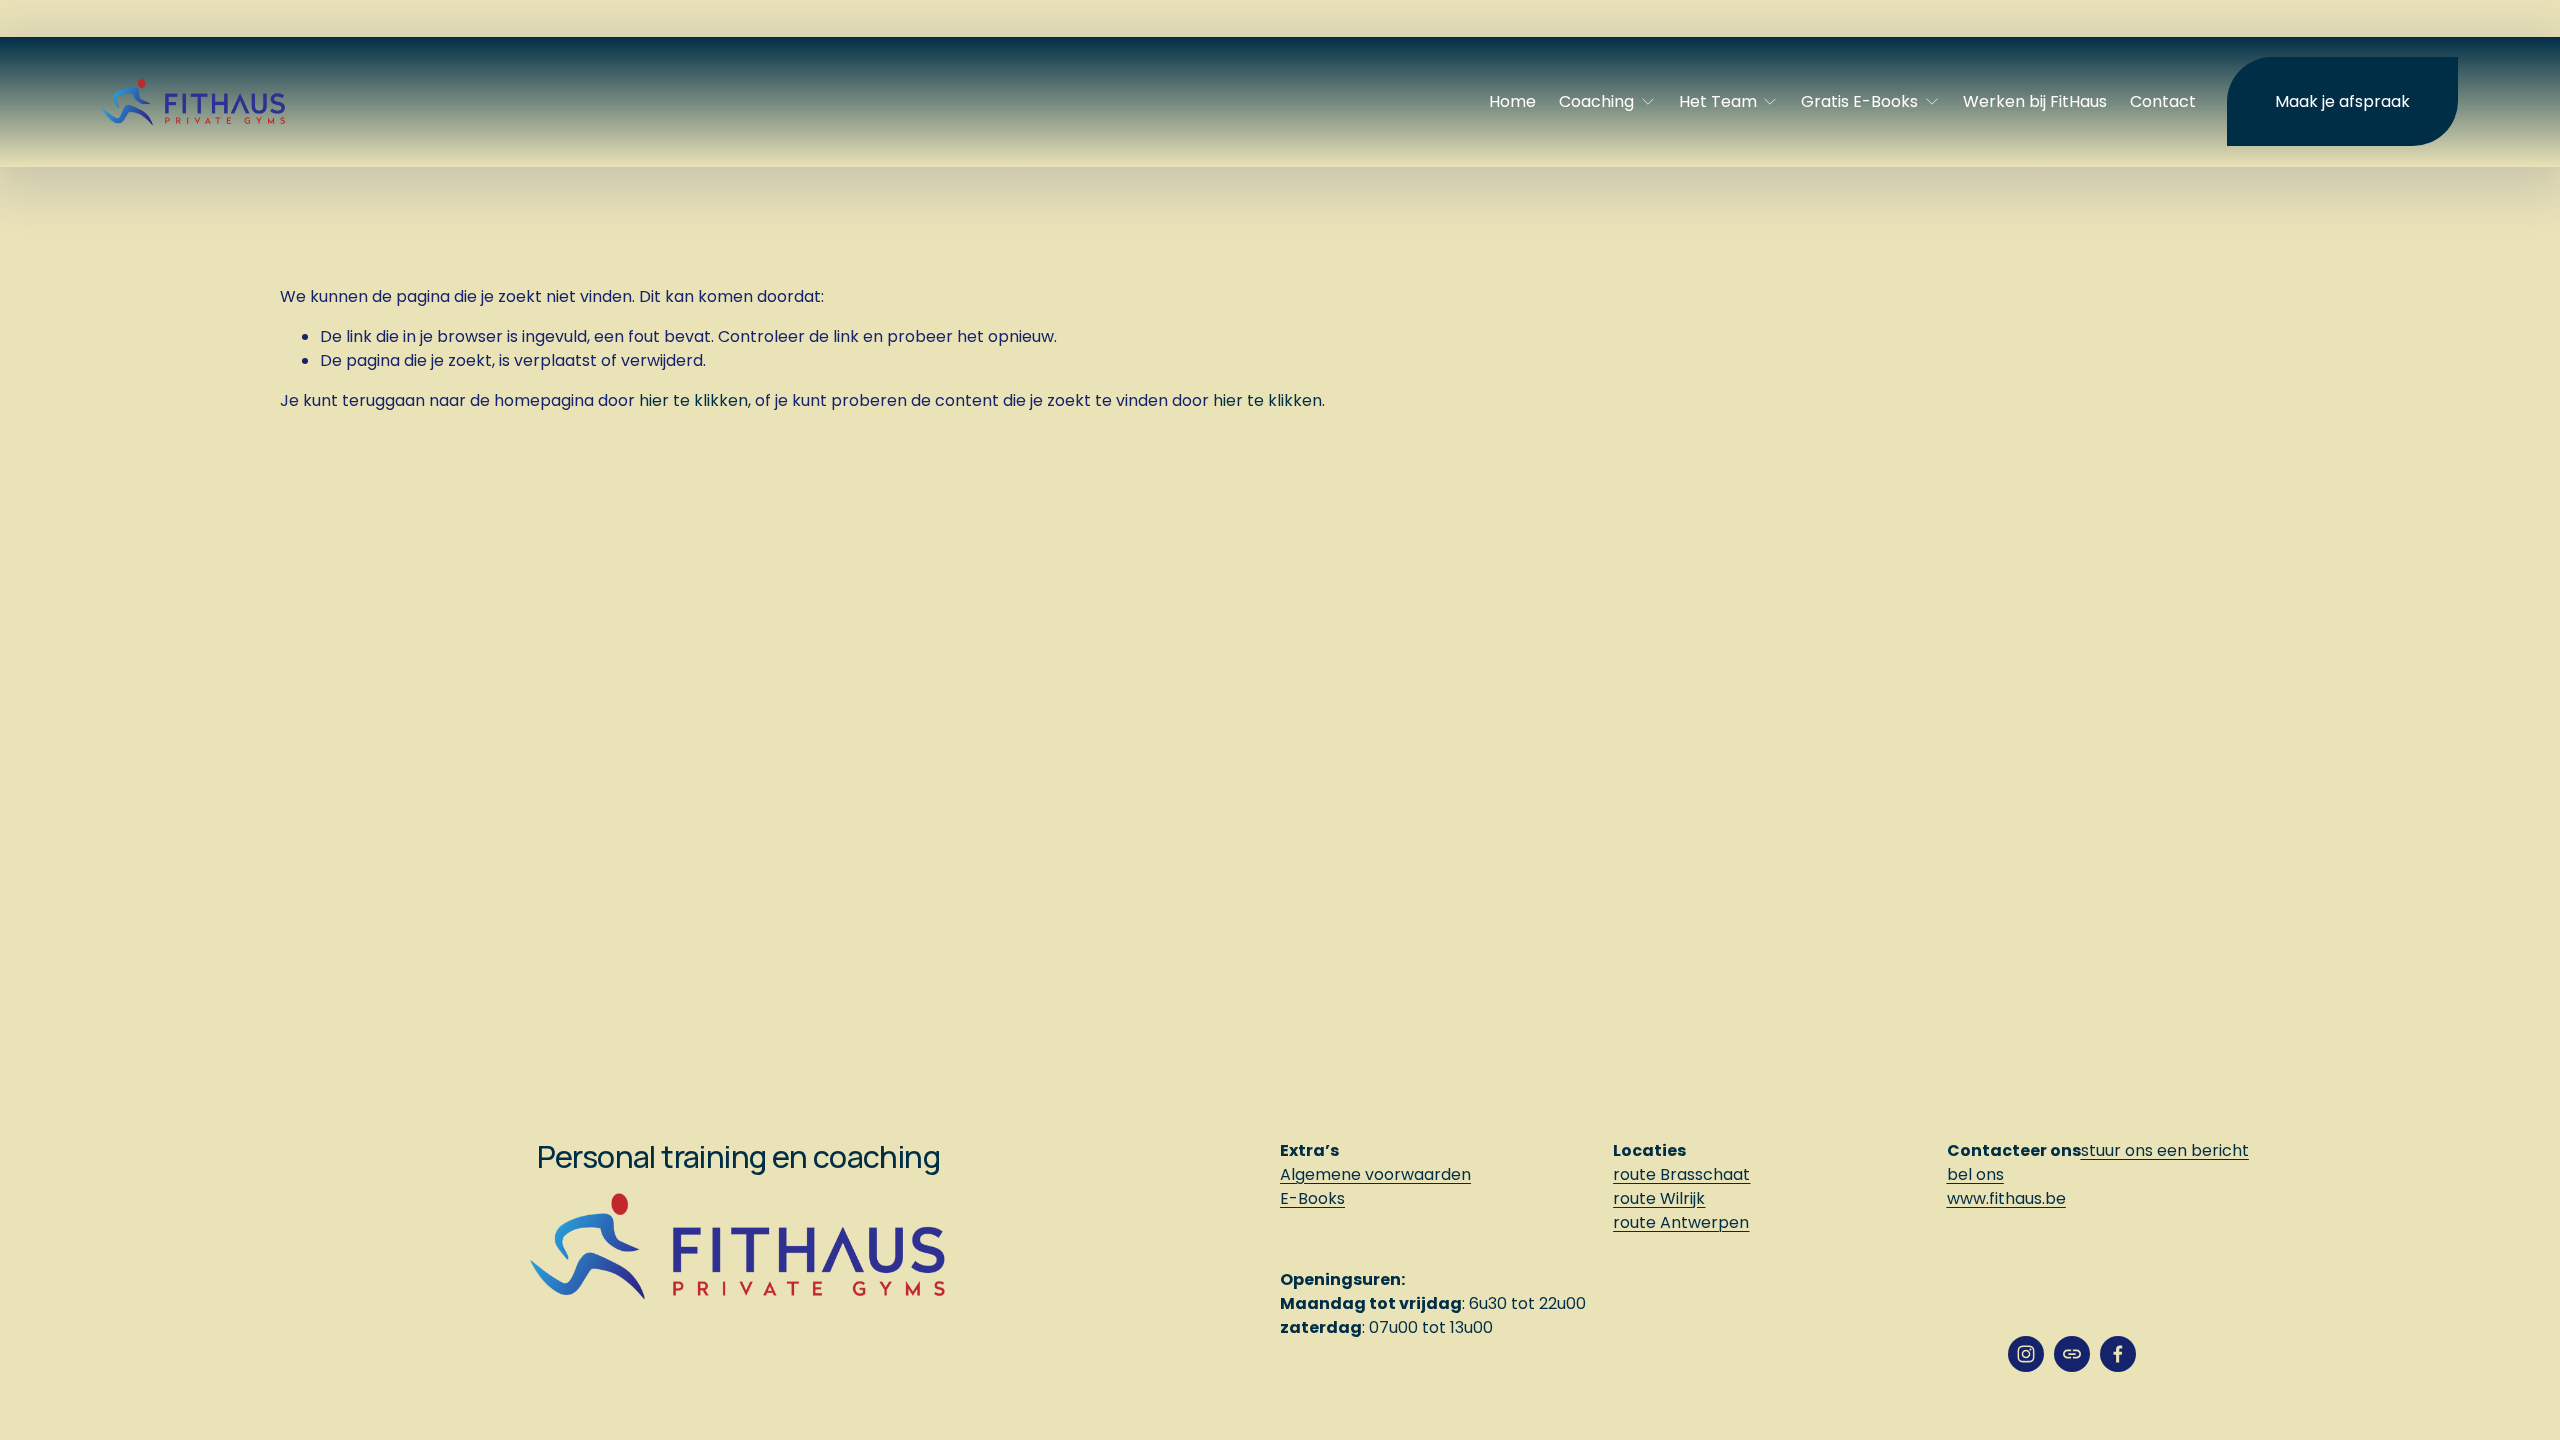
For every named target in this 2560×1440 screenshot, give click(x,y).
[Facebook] (2118, 1354)
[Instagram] (2026, 1354)
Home (1512, 101)
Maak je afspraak (2342, 101)
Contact (2163, 101)
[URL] (2072, 1354)
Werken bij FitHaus (2035, 101)
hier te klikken (693, 400)
